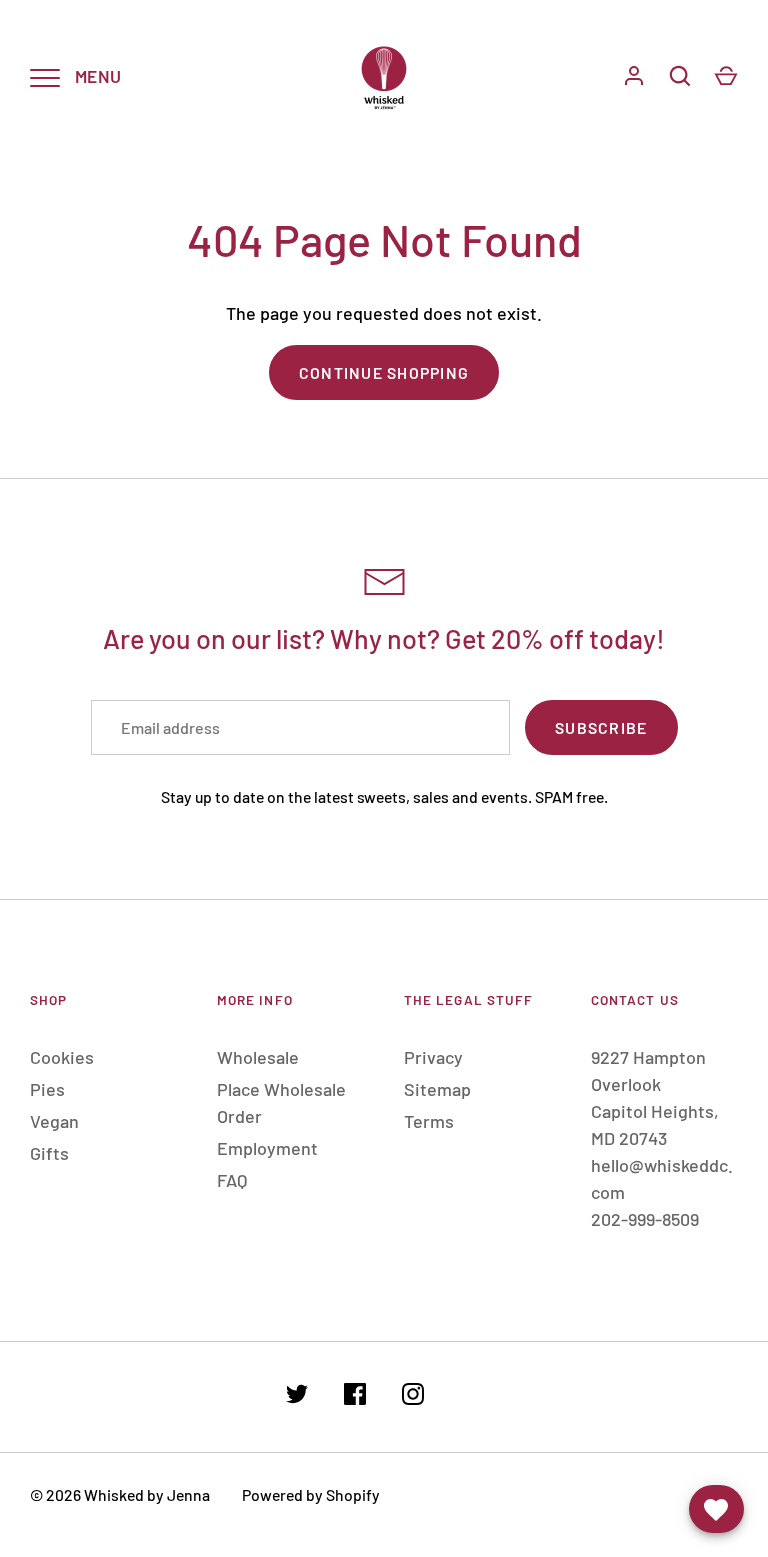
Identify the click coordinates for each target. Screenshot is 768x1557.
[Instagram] (413, 1397)
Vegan (54, 1121)
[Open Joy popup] (716, 1509)
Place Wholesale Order (281, 1102)
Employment (267, 1148)
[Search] (680, 76)
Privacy (433, 1057)
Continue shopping (384, 372)
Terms (429, 1121)
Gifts (49, 1153)
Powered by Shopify (311, 1494)
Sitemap (437, 1089)
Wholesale (258, 1057)
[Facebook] (355, 1397)
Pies (47, 1089)
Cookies (62, 1057)
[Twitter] (297, 1397)
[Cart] (726, 76)
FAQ (232, 1180)
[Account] (634, 76)
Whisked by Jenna (147, 1494)
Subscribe (601, 727)
